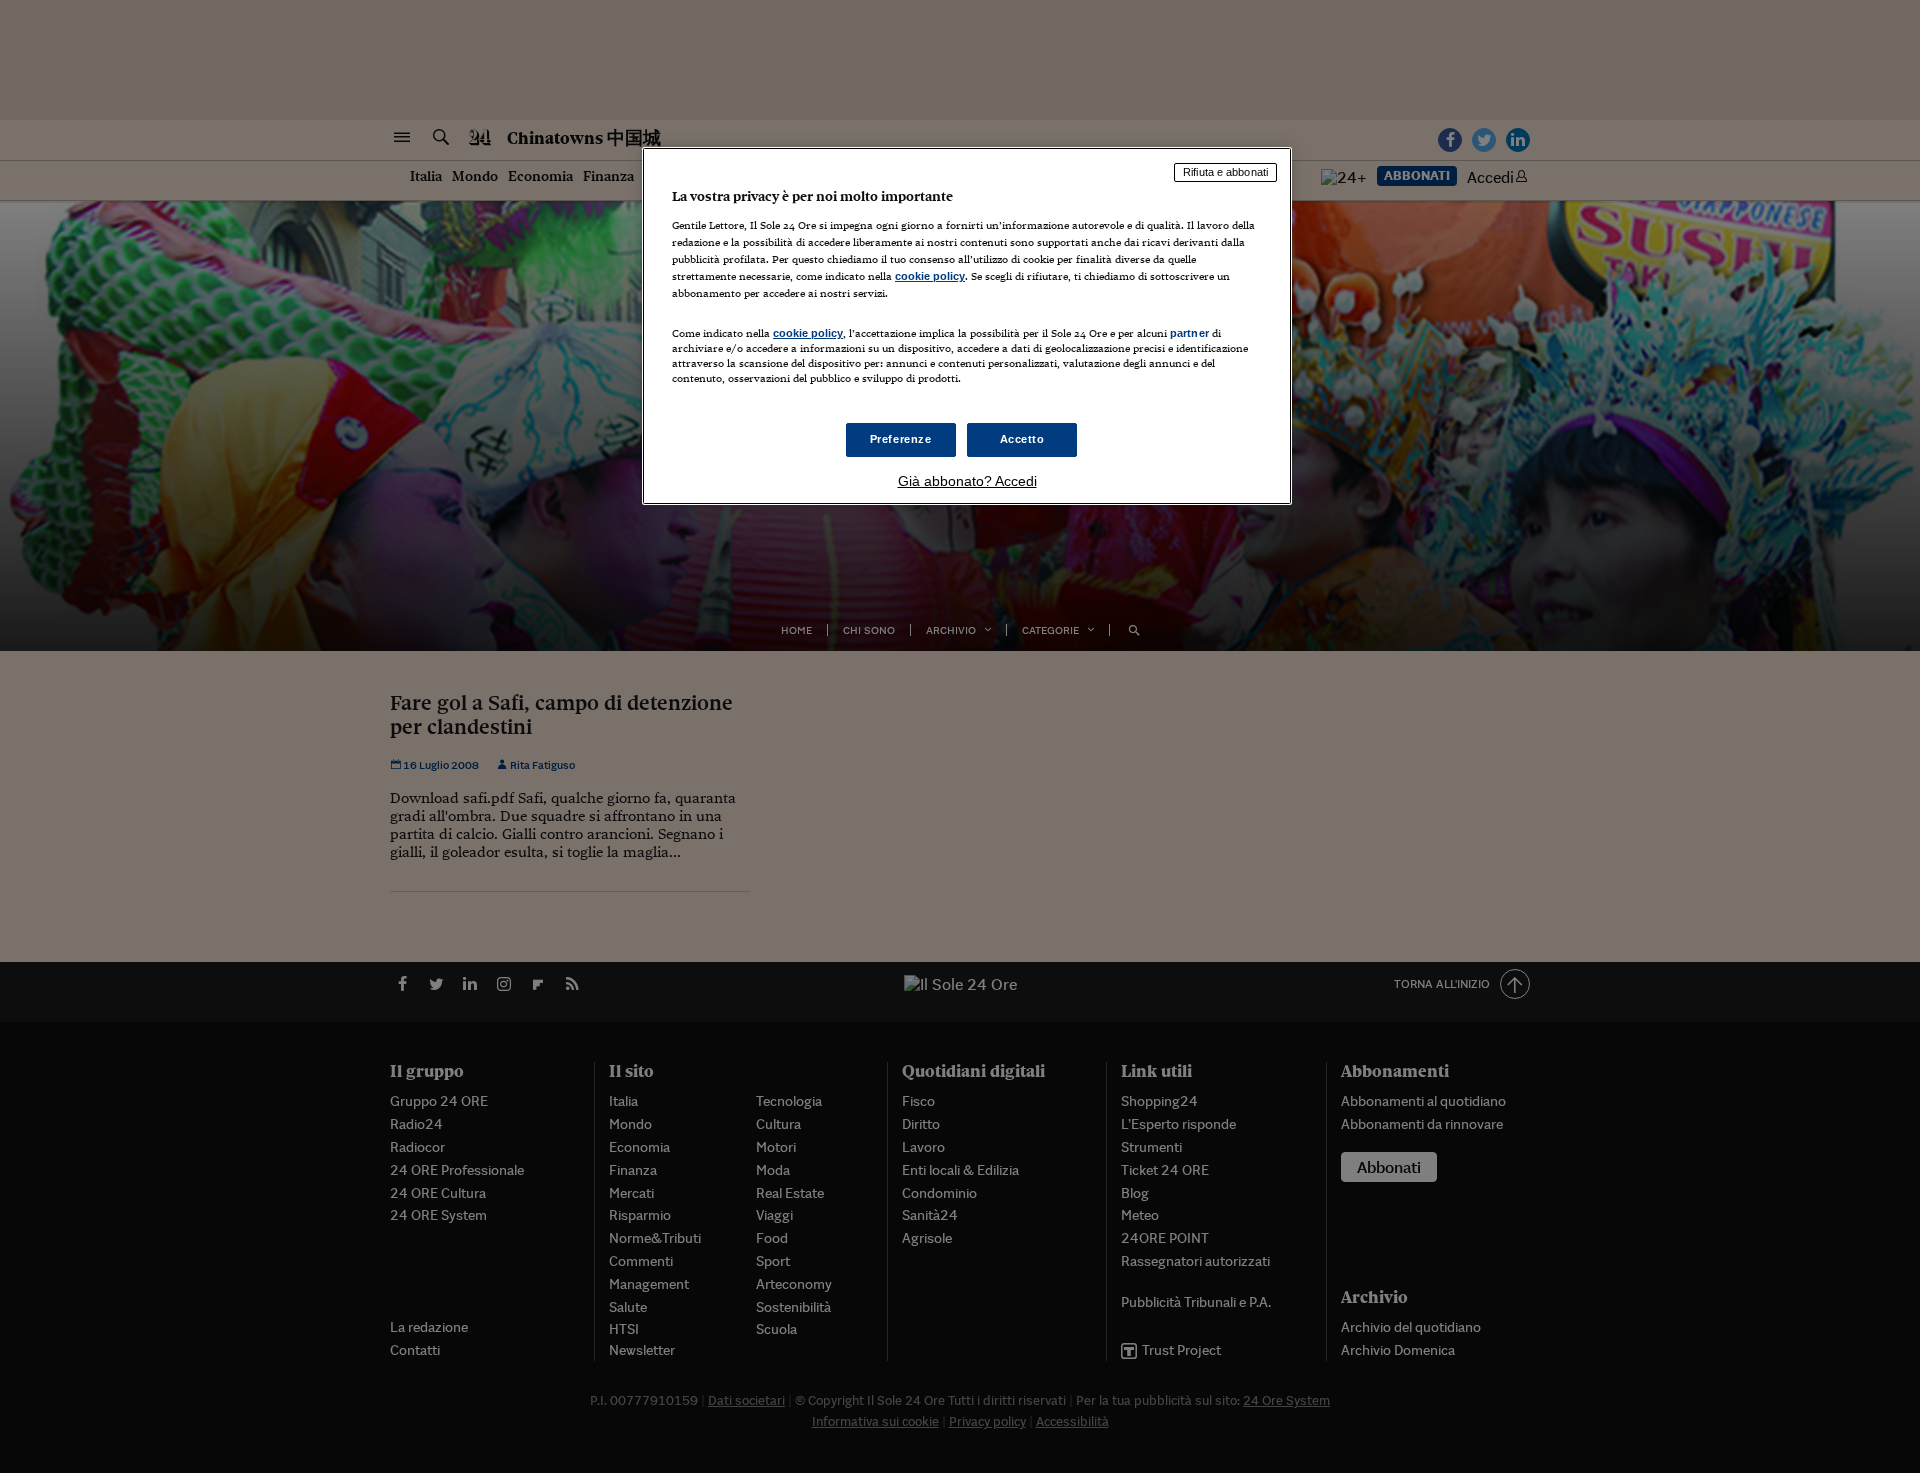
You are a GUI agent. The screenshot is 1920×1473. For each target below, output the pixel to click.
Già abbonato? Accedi (967, 481)
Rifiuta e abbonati (1225, 172)
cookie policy (930, 276)
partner (1189, 333)
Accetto (1022, 439)
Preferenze (901, 439)
